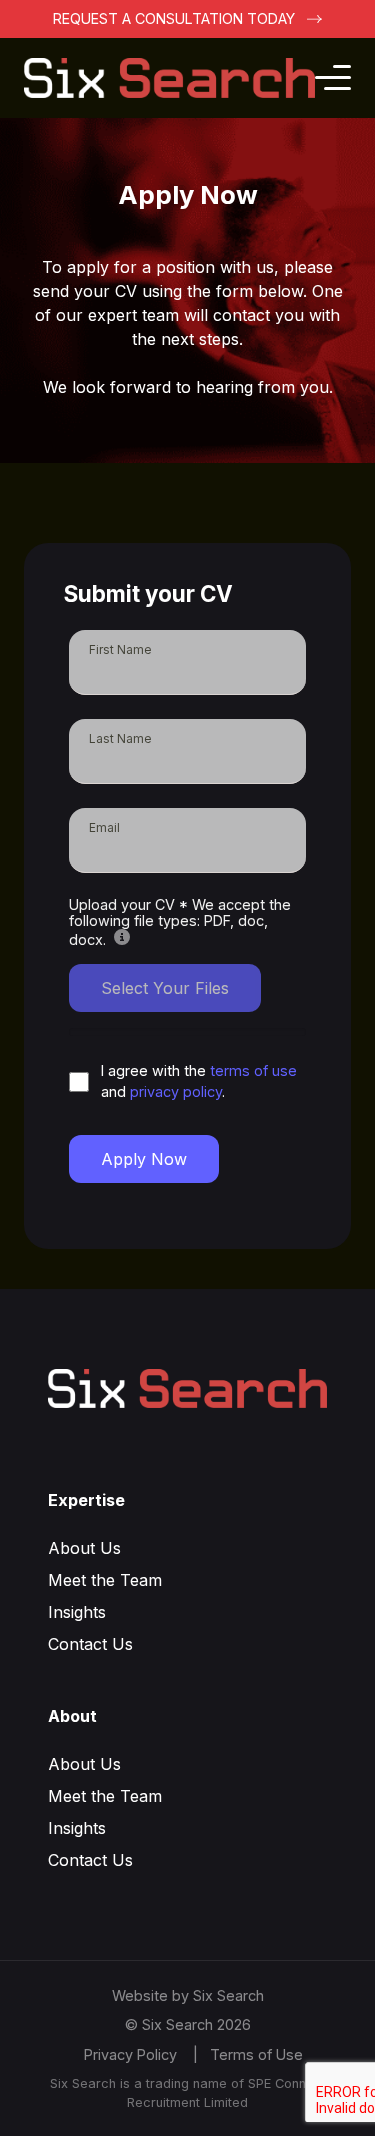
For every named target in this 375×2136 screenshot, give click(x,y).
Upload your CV (180, 922)
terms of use (253, 1070)
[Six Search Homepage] (169, 78)
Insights (77, 1612)
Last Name (120, 738)
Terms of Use (256, 2054)
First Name (120, 649)
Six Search (228, 1995)
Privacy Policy (130, 2054)
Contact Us (90, 1644)
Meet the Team (105, 1580)
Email (104, 827)
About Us (84, 1548)
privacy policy (176, 1091)
